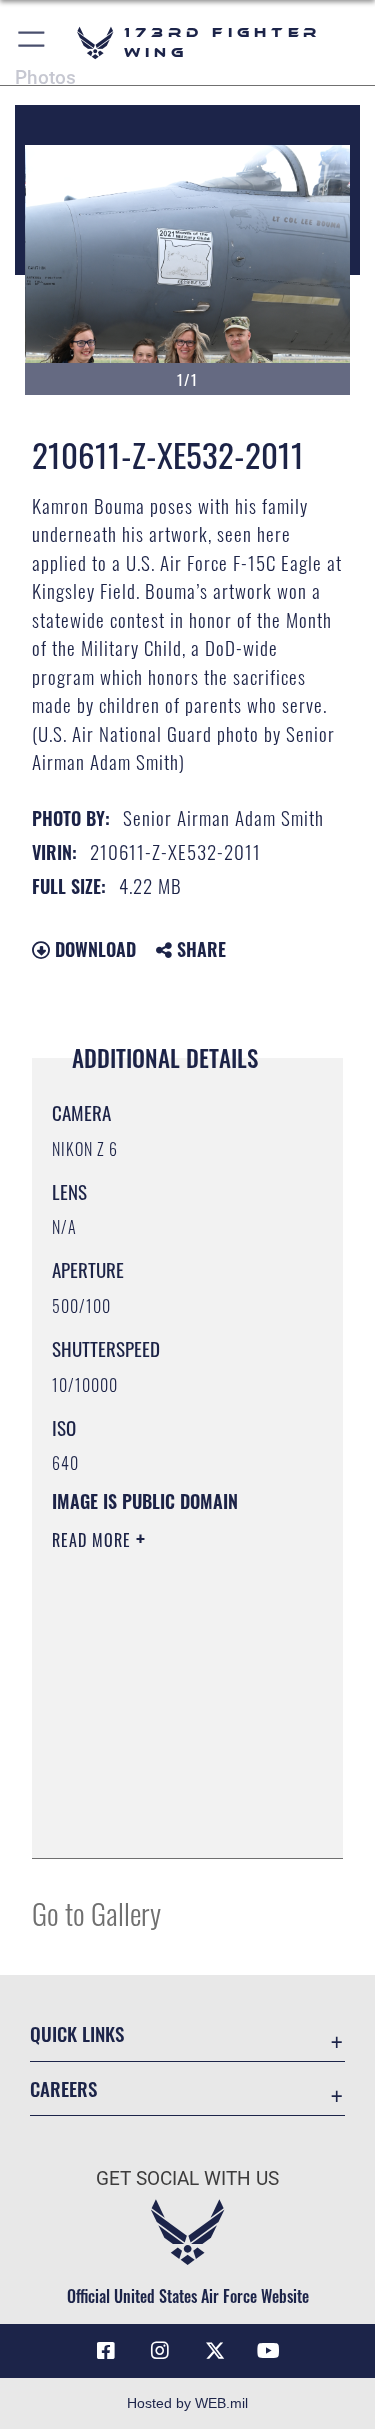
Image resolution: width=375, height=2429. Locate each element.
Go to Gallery (96, 1912)
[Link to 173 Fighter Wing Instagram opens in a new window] (160, 2351)
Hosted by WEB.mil (187, 2403)
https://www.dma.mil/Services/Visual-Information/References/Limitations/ (173, 1821)
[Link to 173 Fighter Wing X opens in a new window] (215, 2351)
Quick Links (77, 2033)
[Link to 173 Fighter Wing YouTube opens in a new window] (269, 2351)
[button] (32, 42)
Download (93, 949)
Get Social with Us (187, 2178)
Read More (94, 1540)
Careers (63, 2088)
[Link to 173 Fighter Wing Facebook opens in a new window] (106, 2351)
